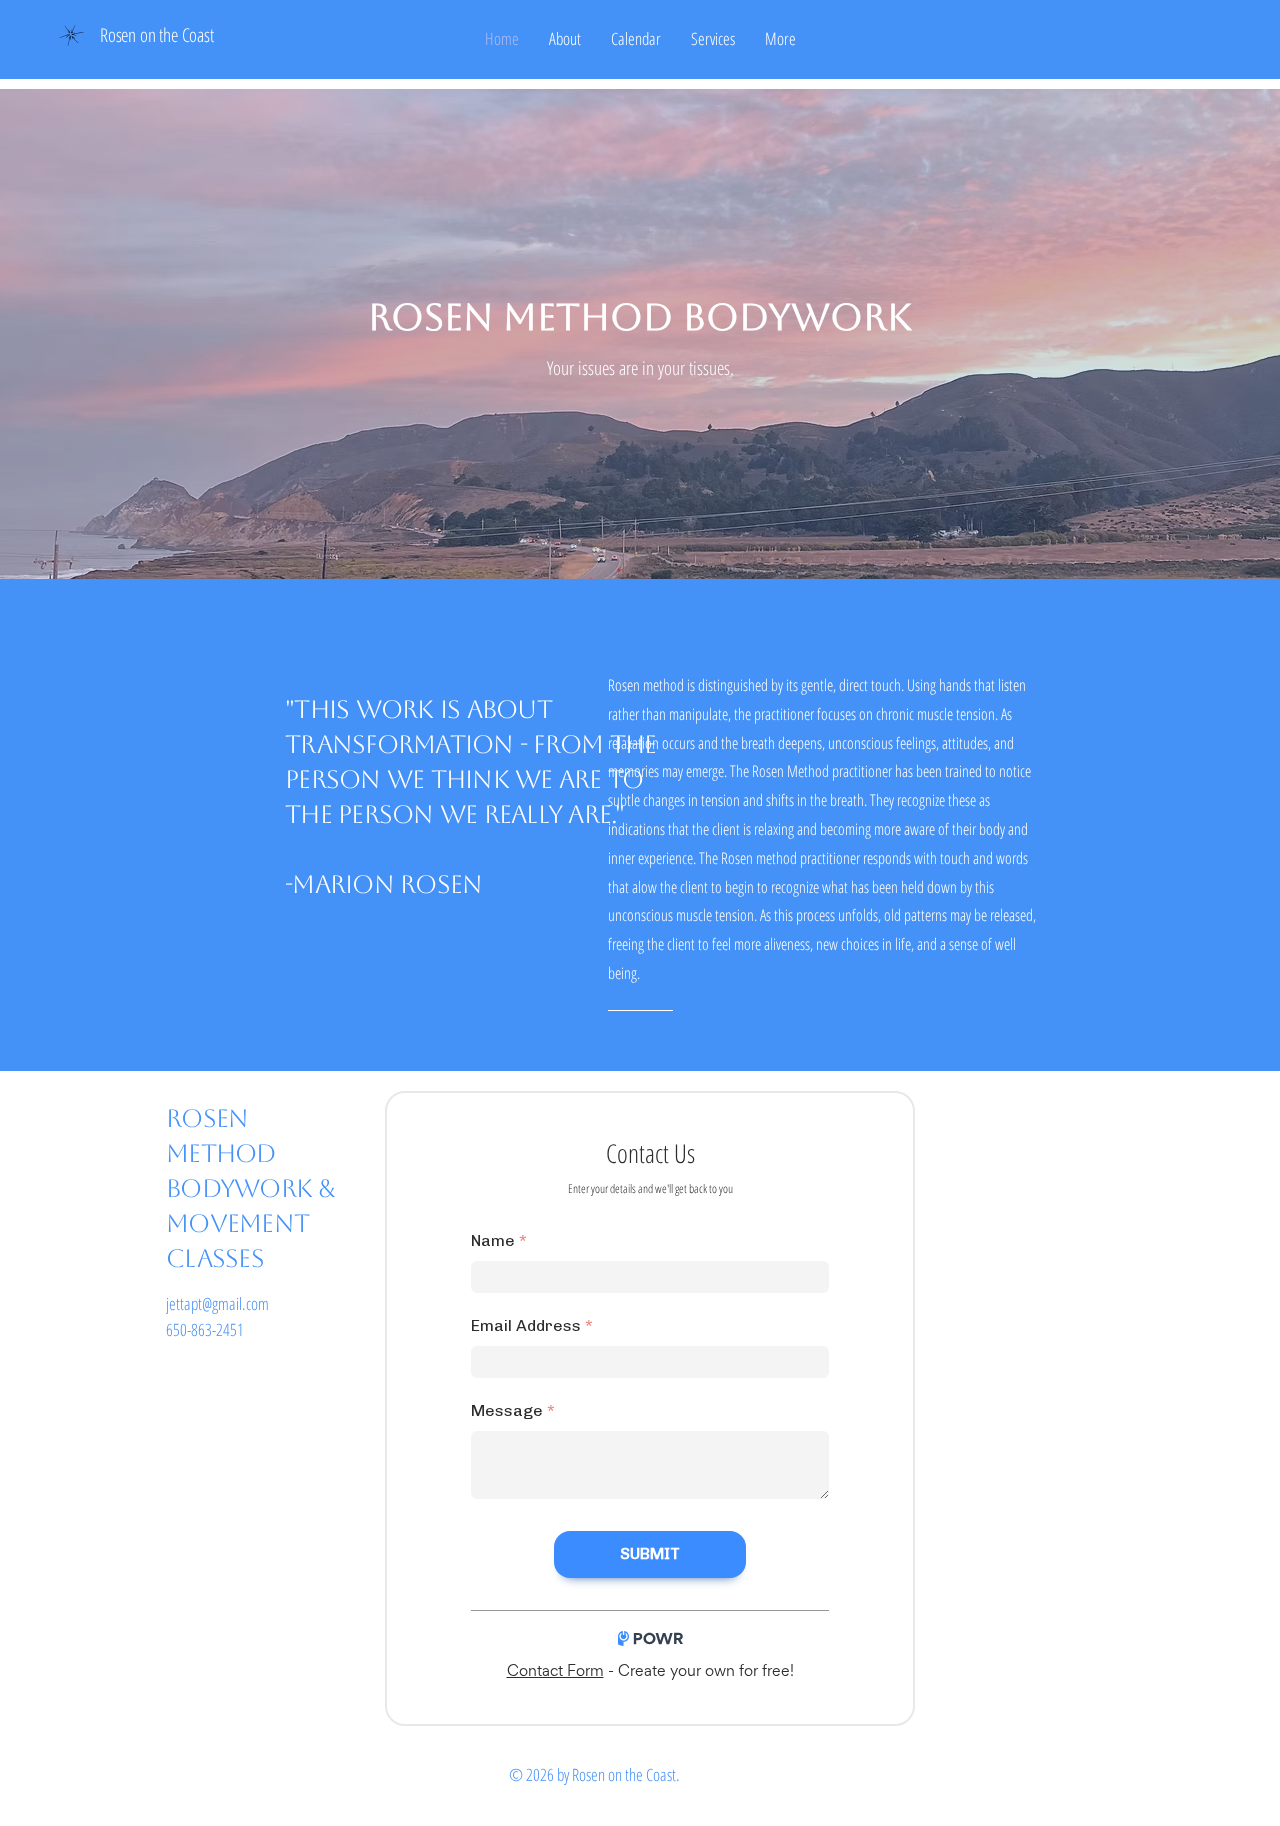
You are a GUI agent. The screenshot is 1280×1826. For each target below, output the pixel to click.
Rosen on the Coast (157, 35)
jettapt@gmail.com (217, 1303)
